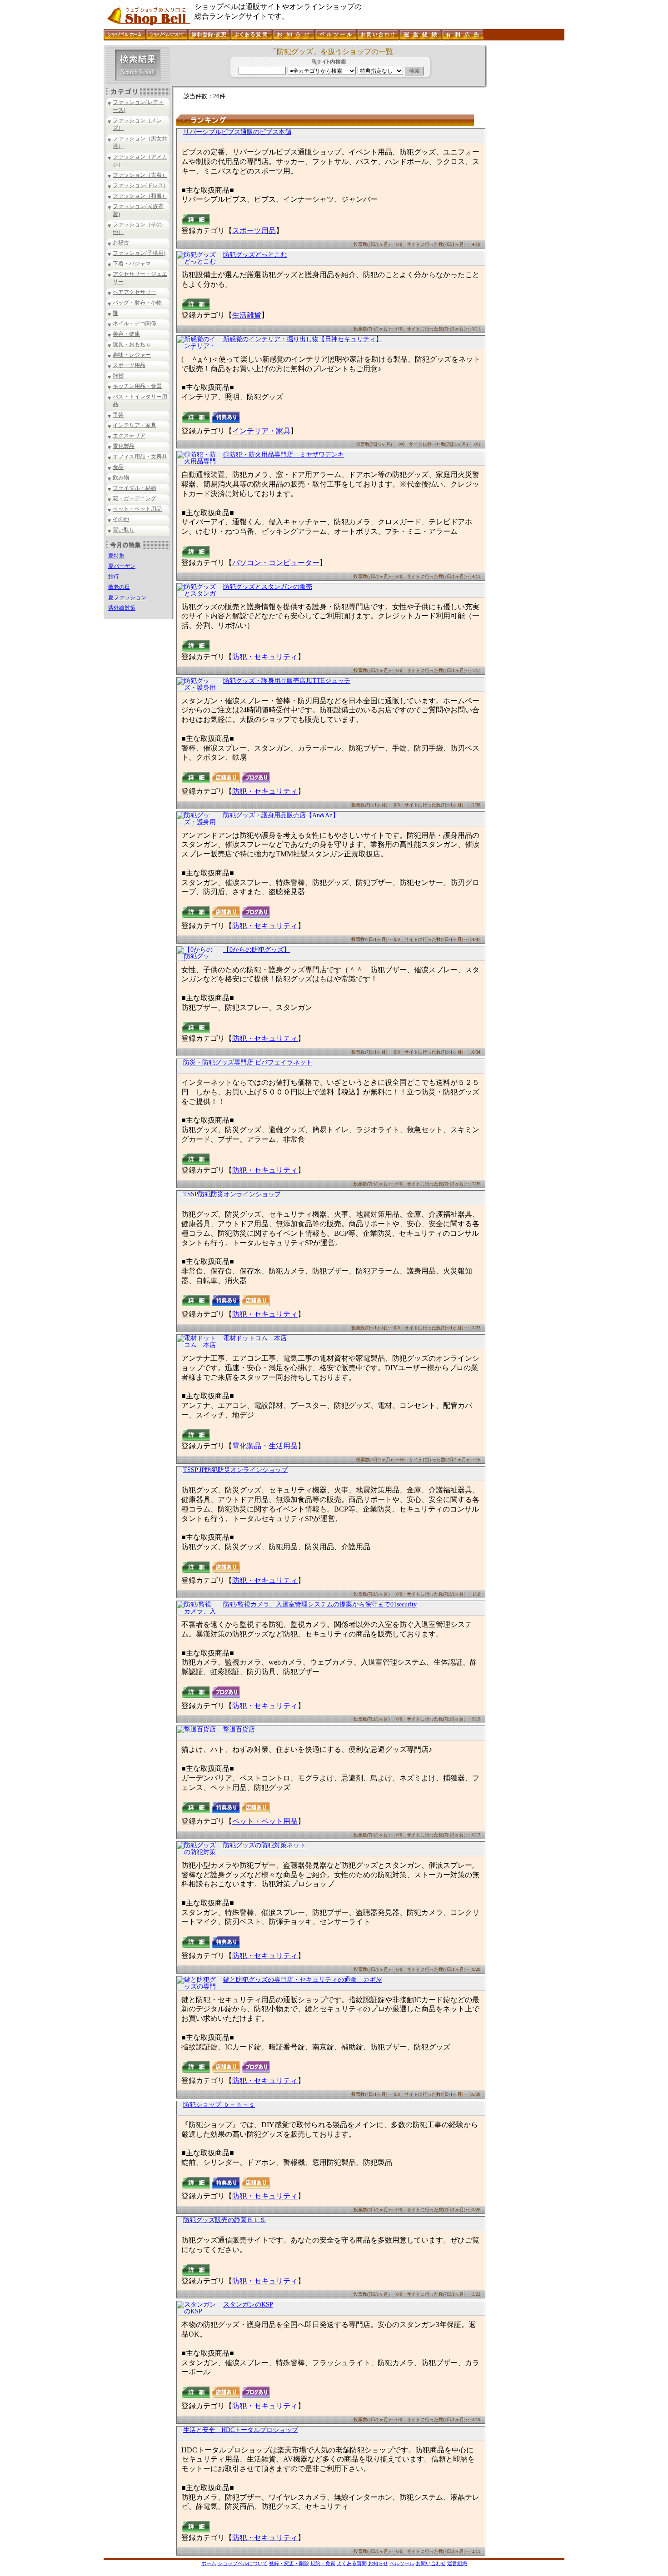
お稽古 (121, 243)
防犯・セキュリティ (265, 657)
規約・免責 (323, 2563)
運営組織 (457, 2563)
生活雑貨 (247, 315)
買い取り (124, 530)
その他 (121, 519)
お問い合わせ (431, 2563)
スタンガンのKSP (248, 2305)
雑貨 (118, 376)
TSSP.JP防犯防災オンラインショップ (235, 1470)
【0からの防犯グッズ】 (257, 950)
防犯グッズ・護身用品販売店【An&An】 (281, 815)
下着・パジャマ (132, 264)
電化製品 (124, 446)
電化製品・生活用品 (265, 1446)
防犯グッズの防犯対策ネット (264, 1845)
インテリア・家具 (135, 425)
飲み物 (121, 477)
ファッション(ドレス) (139, 185)
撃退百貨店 (239, 1729)
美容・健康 (126, 334)
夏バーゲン (122, 566)
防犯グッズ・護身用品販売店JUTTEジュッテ (287, 681)
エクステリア (129, 436)
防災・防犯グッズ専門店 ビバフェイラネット (248, 1062)
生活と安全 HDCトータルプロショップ (241, 2430)
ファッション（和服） (140, 196)
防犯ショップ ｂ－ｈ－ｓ (219, 2105)
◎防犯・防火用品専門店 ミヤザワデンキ (284, 455)
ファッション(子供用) (139, 253)
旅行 (114, 577)
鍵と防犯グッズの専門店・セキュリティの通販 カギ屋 (303, 1980)
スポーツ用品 (129, 365)
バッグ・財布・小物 (137, 303)
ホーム (209, 2563)
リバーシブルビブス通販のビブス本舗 (237, 132)
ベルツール (402, 2563)
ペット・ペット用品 (137, 509)
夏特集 (116, 556)
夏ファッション (127, 597)
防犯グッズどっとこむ (255, 255)
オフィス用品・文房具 (140, 457)
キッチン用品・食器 (137, 386)
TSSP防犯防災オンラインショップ (232, 1194)
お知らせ (378, 2563)
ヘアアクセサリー (135, 292)
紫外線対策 (122, 608)
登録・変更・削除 (289, 2563)
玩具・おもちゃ (132, 344)
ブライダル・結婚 (135, 488)
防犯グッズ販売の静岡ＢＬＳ (224, 2220)
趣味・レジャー (132, 355)
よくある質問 (352, 2563)
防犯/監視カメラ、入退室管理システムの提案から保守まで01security (320, 1604)
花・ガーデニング (135, 498)
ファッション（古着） (140, 175)
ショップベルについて (243, 2563)
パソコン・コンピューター (276, 563)
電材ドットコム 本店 (255, 1338)
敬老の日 (119, 587)
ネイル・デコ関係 (135, 323)
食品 (118, 467)
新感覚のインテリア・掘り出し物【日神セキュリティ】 (303, 339)
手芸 (118, 415)
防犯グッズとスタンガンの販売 (268, 587)
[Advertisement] (525, 181)
